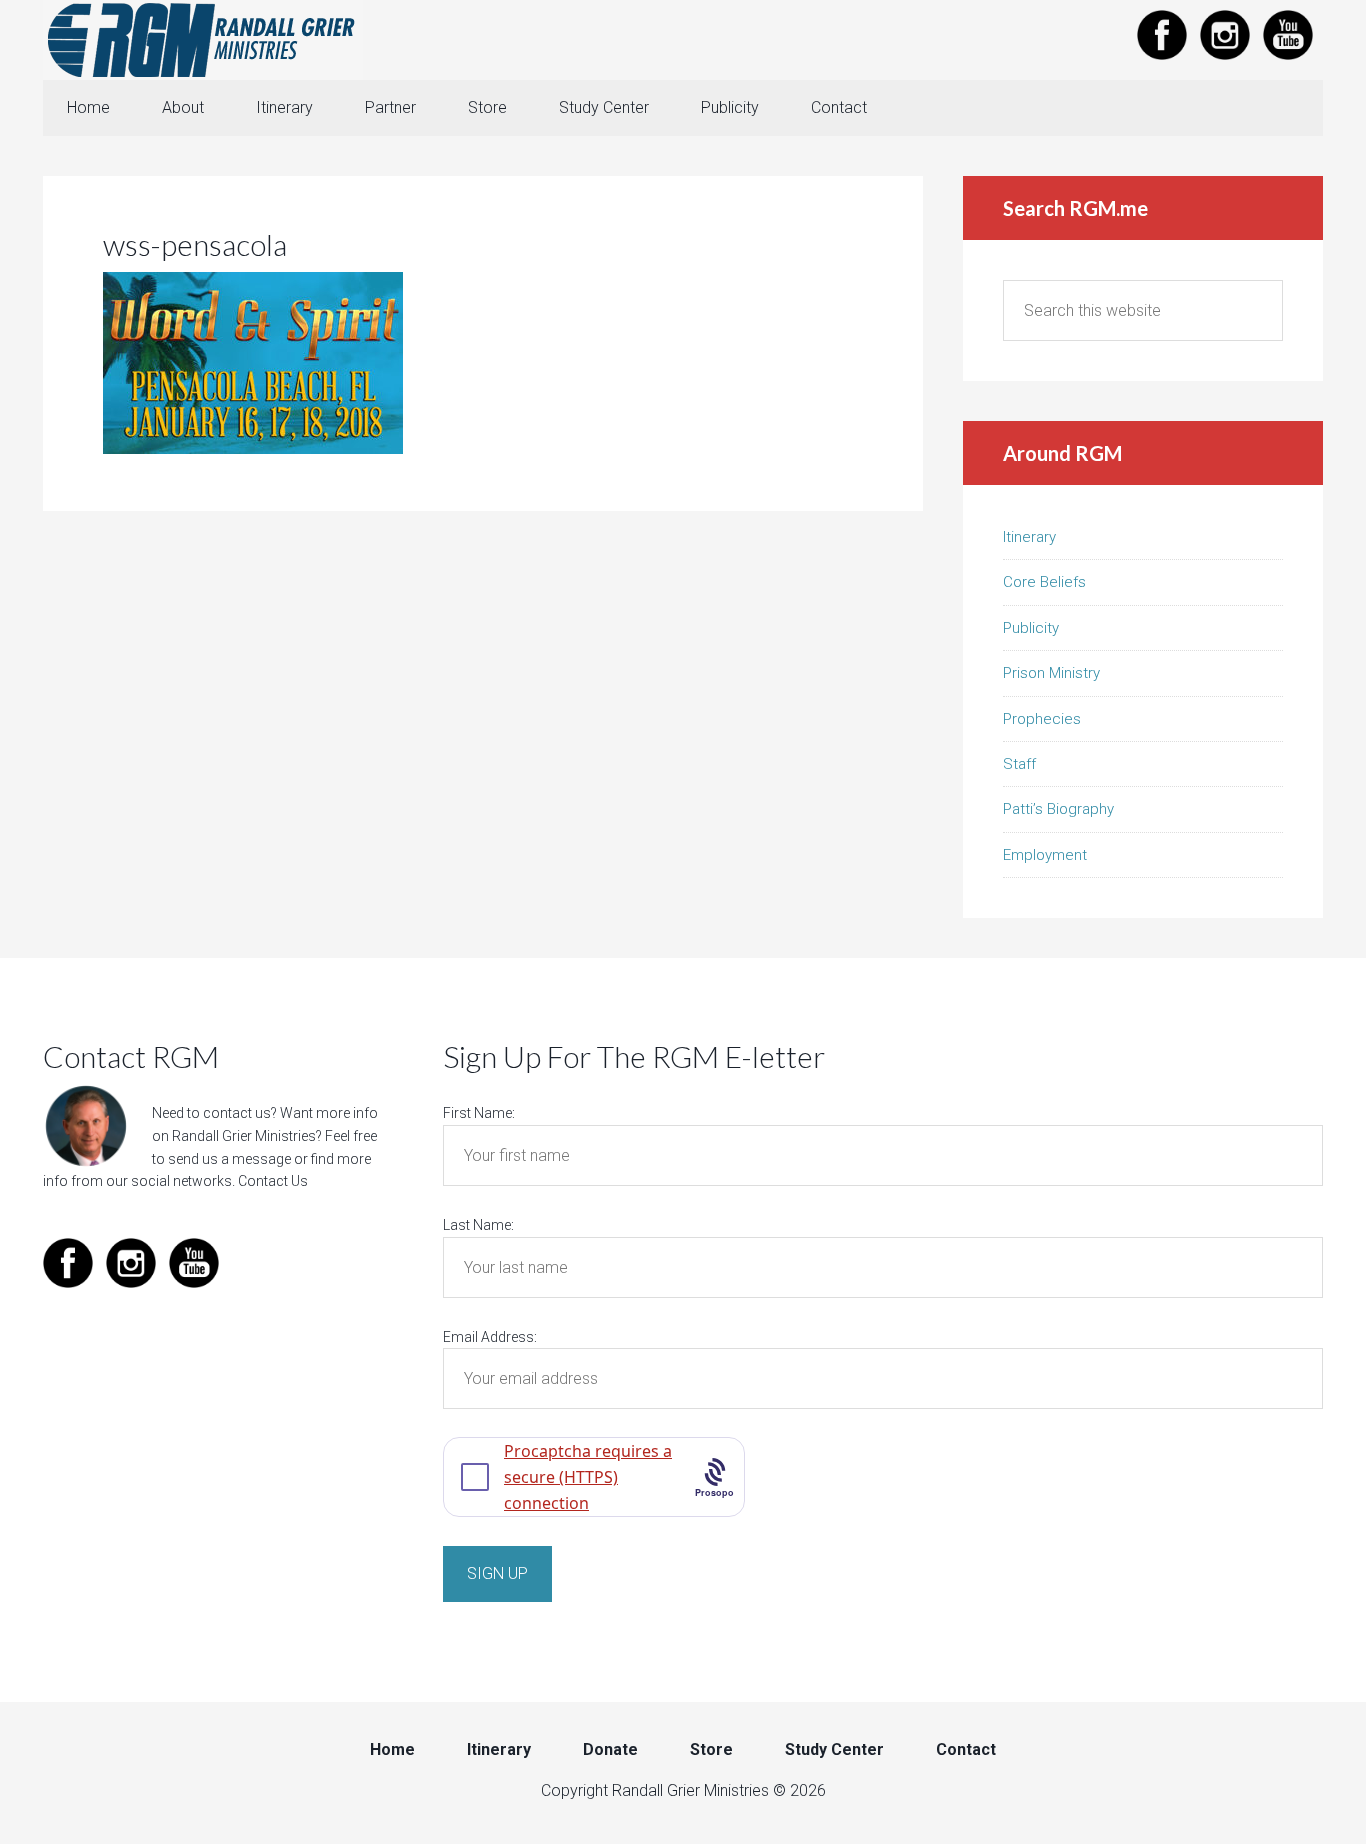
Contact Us (273, 1181)
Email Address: (490, 1337)
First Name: (479, 1113)
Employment (1045, 855)
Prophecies (1042, 719)
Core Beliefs (1044, 582)
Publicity (1031, 628)
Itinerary (1029, 537)
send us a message (229, 1159)
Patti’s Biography (1058, 809)
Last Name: (478, 1225)
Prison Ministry (1051, 673)
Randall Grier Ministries (203, 40)
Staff (1019, 764)
